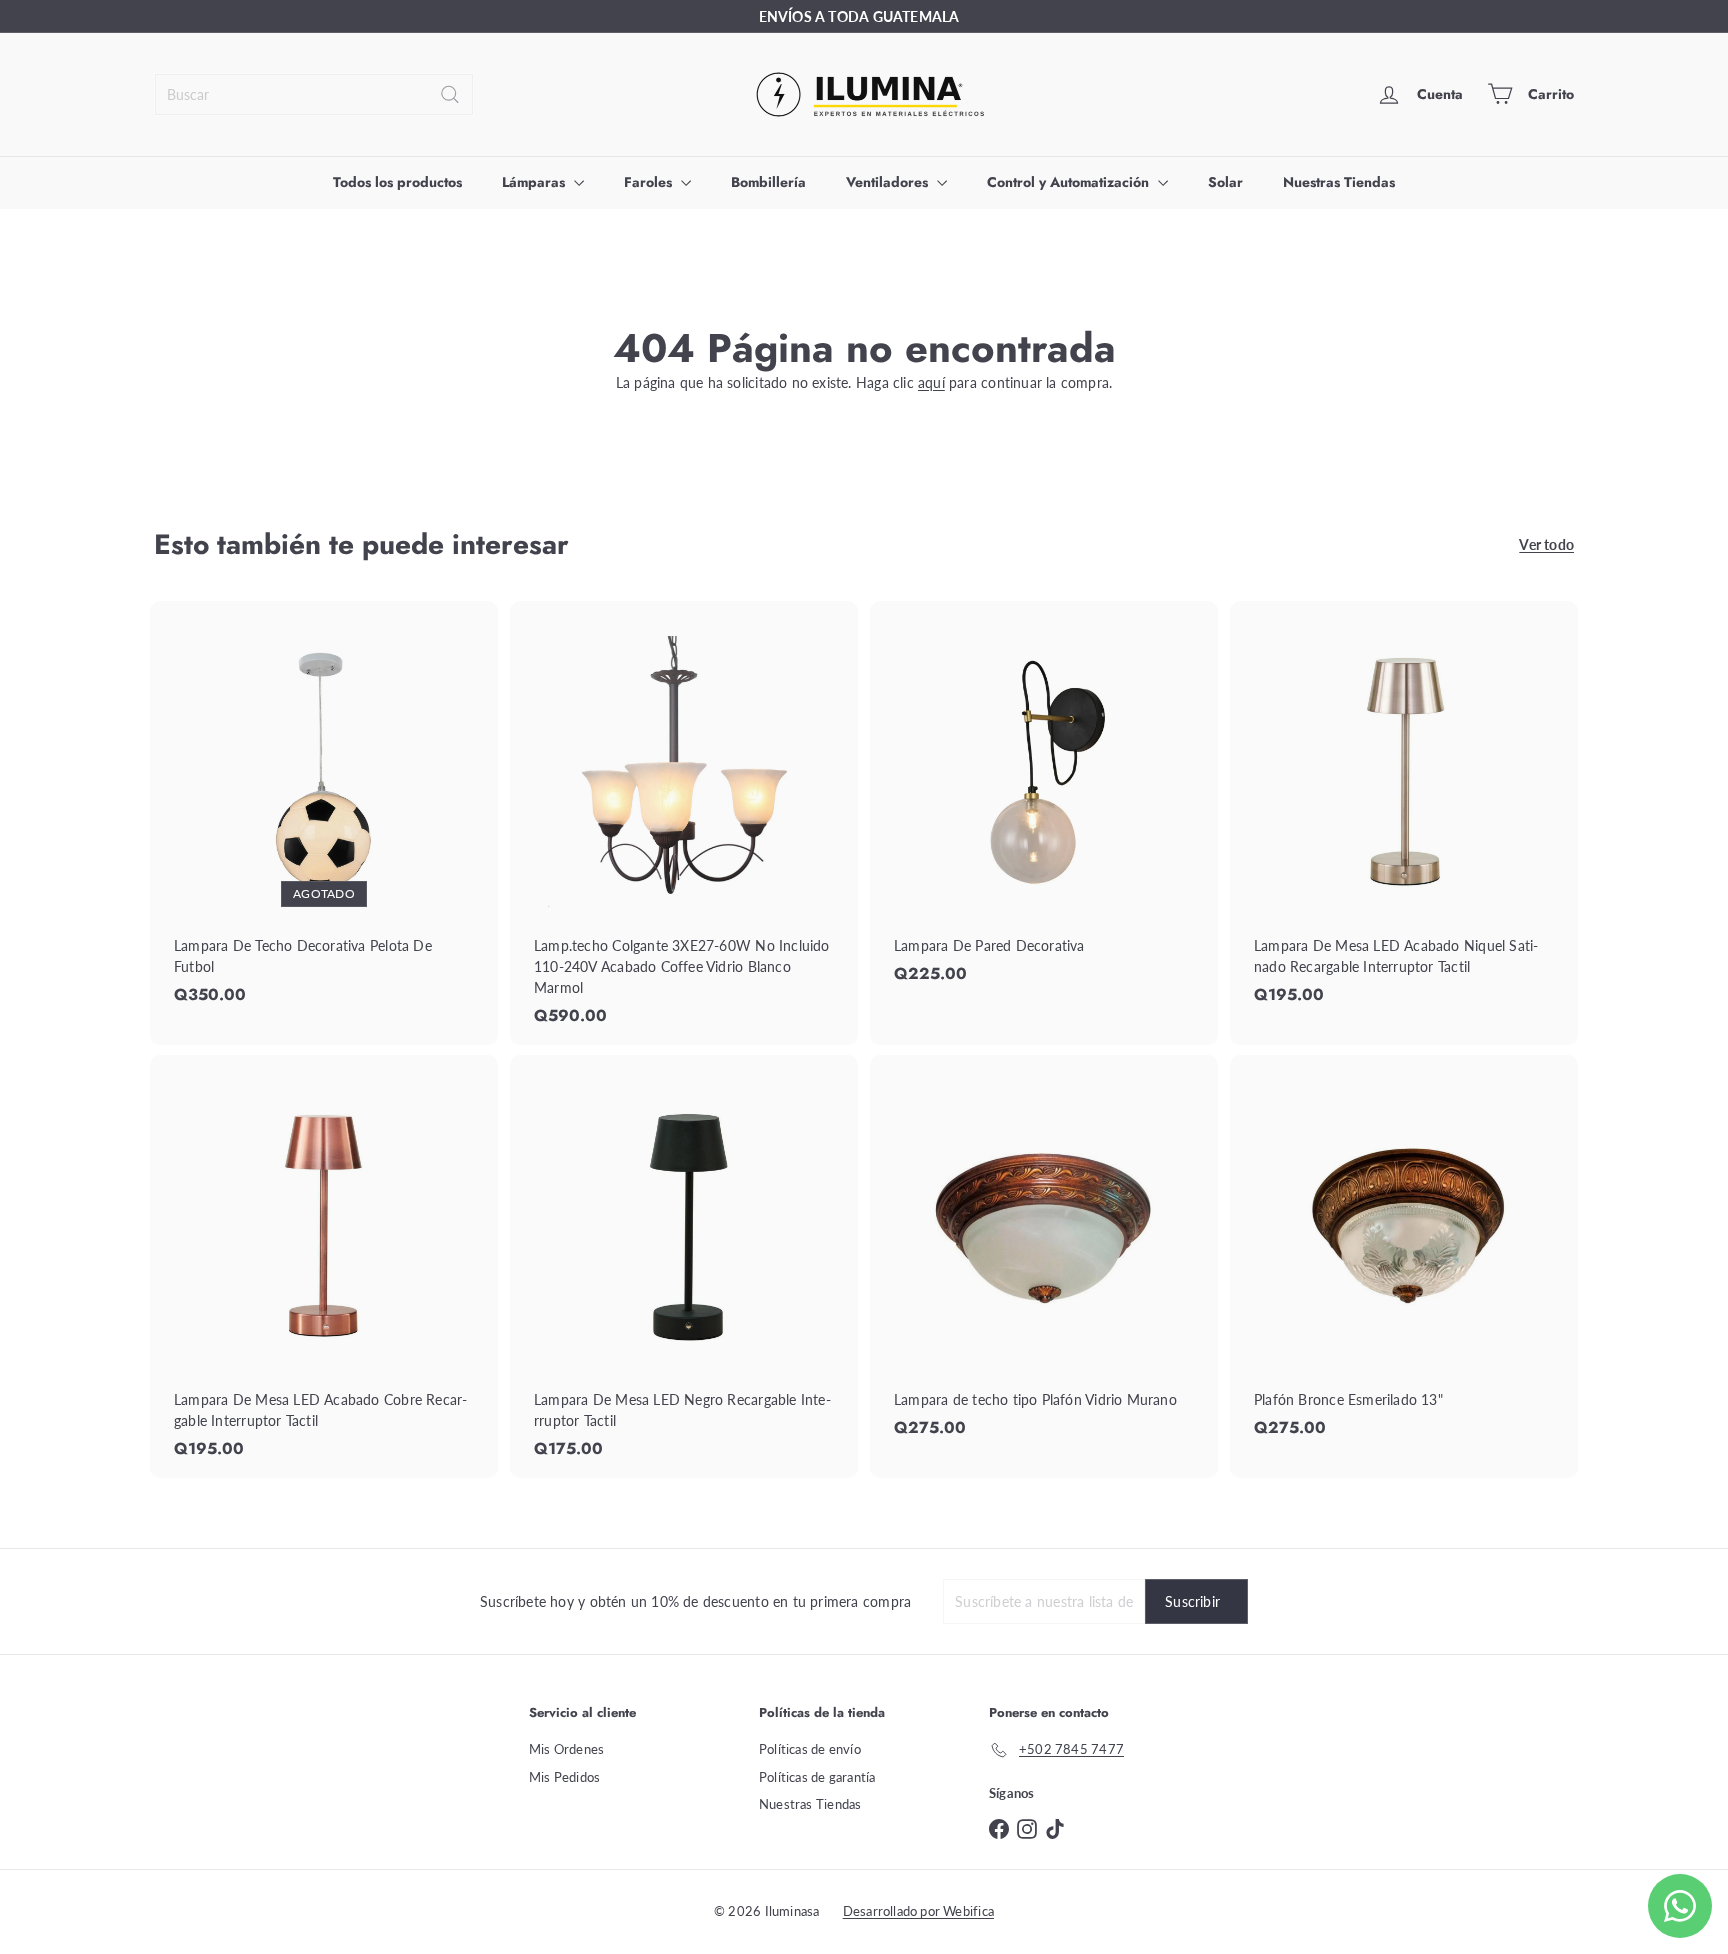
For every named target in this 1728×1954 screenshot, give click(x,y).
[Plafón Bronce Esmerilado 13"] (1404, 1256)
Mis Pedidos (564, 1777)
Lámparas (535, 182)
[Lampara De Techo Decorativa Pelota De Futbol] (324, 812)
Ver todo (1546, 544)
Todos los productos (397, 182)
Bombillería (768, 182)
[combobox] (314, 94)
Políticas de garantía (817, 1777)
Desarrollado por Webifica (918, 1911)
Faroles (650, 182)
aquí (931, 382)
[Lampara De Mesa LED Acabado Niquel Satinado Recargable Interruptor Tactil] (1404, 812)
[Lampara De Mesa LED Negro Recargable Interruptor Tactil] (684, 1266)
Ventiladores (889, 182)
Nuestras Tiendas (1339, 182)
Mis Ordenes (566, 1749)
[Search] (450, 94)
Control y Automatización (1070, 182)
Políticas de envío (810, 1749)
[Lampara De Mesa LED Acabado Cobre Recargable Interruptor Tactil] (324, 1266)
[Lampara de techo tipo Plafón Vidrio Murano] (1044, 1256)
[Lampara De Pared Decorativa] (1044, 802)
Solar (1225, 182)
